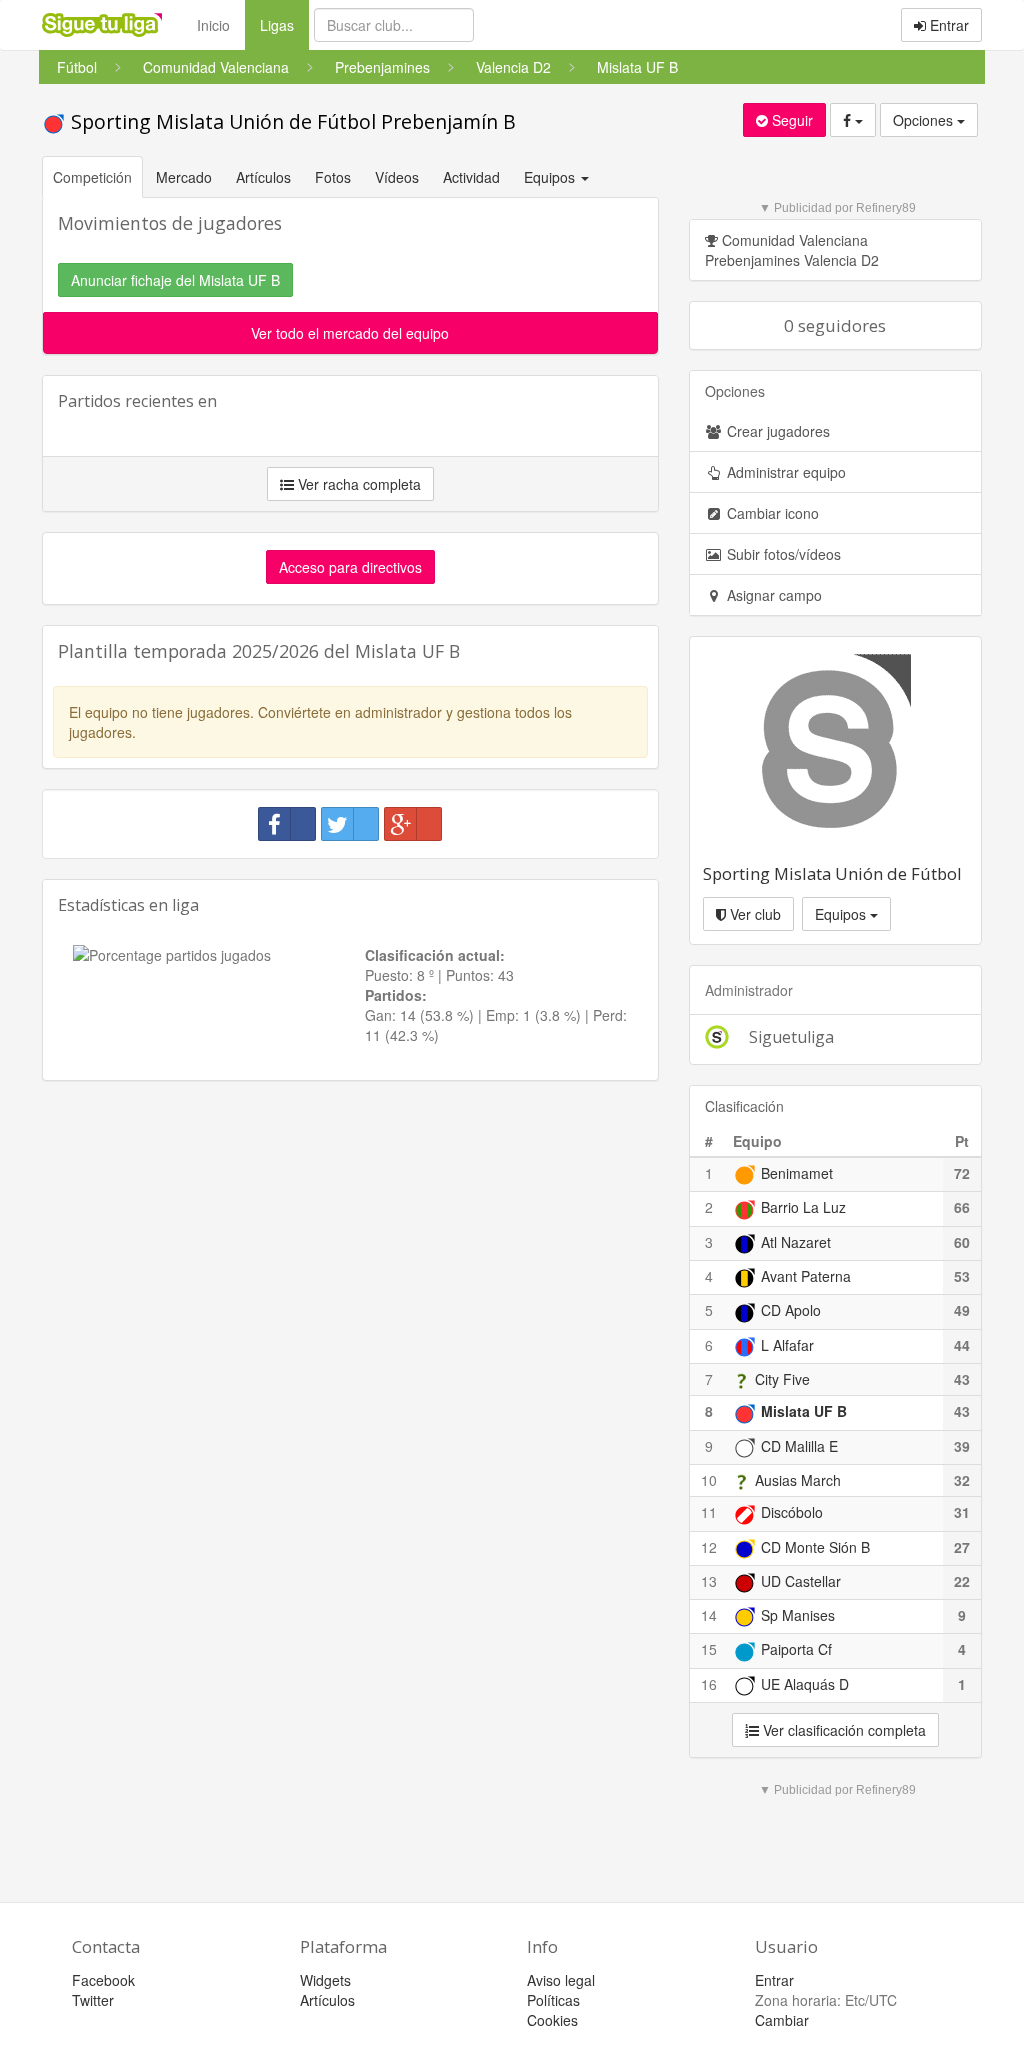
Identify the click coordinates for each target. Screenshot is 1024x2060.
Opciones (925, 120)
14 (709, 1615)
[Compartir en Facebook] (287, 824)
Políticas (553, 2000)
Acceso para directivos (350, 567)
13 (709, 1581)
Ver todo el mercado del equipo (350, 333)
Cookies (552, 2020)
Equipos (842, 914)
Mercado (184, 177)
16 (709, 1684)
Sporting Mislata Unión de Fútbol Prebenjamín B (291, 121)
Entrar (947, 25)
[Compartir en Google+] (413, 824)
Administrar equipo (784, 472)
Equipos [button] (551, 177)
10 (709, 1480)
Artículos (263, 177)
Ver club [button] (753, 914)
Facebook (103, 1980)
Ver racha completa (357, 484)
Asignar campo (772, 595)
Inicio (213, 25)
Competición (92, 177)
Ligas (284, 24)
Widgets (325, 1980)
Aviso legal (561, 1980)
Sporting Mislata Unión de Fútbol (832, 873)
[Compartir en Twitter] (350, 824)
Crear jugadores (776, 431)
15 (709, 1649)
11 (709, 1512)
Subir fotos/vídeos (782, 554)
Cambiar (782, 2020)
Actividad (471, 177)
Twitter (93, 2000)
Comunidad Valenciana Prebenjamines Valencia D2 (792, 250)
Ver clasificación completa (842, 1730)
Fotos (333, 177)
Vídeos (397, 177)
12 (709, 1547)
